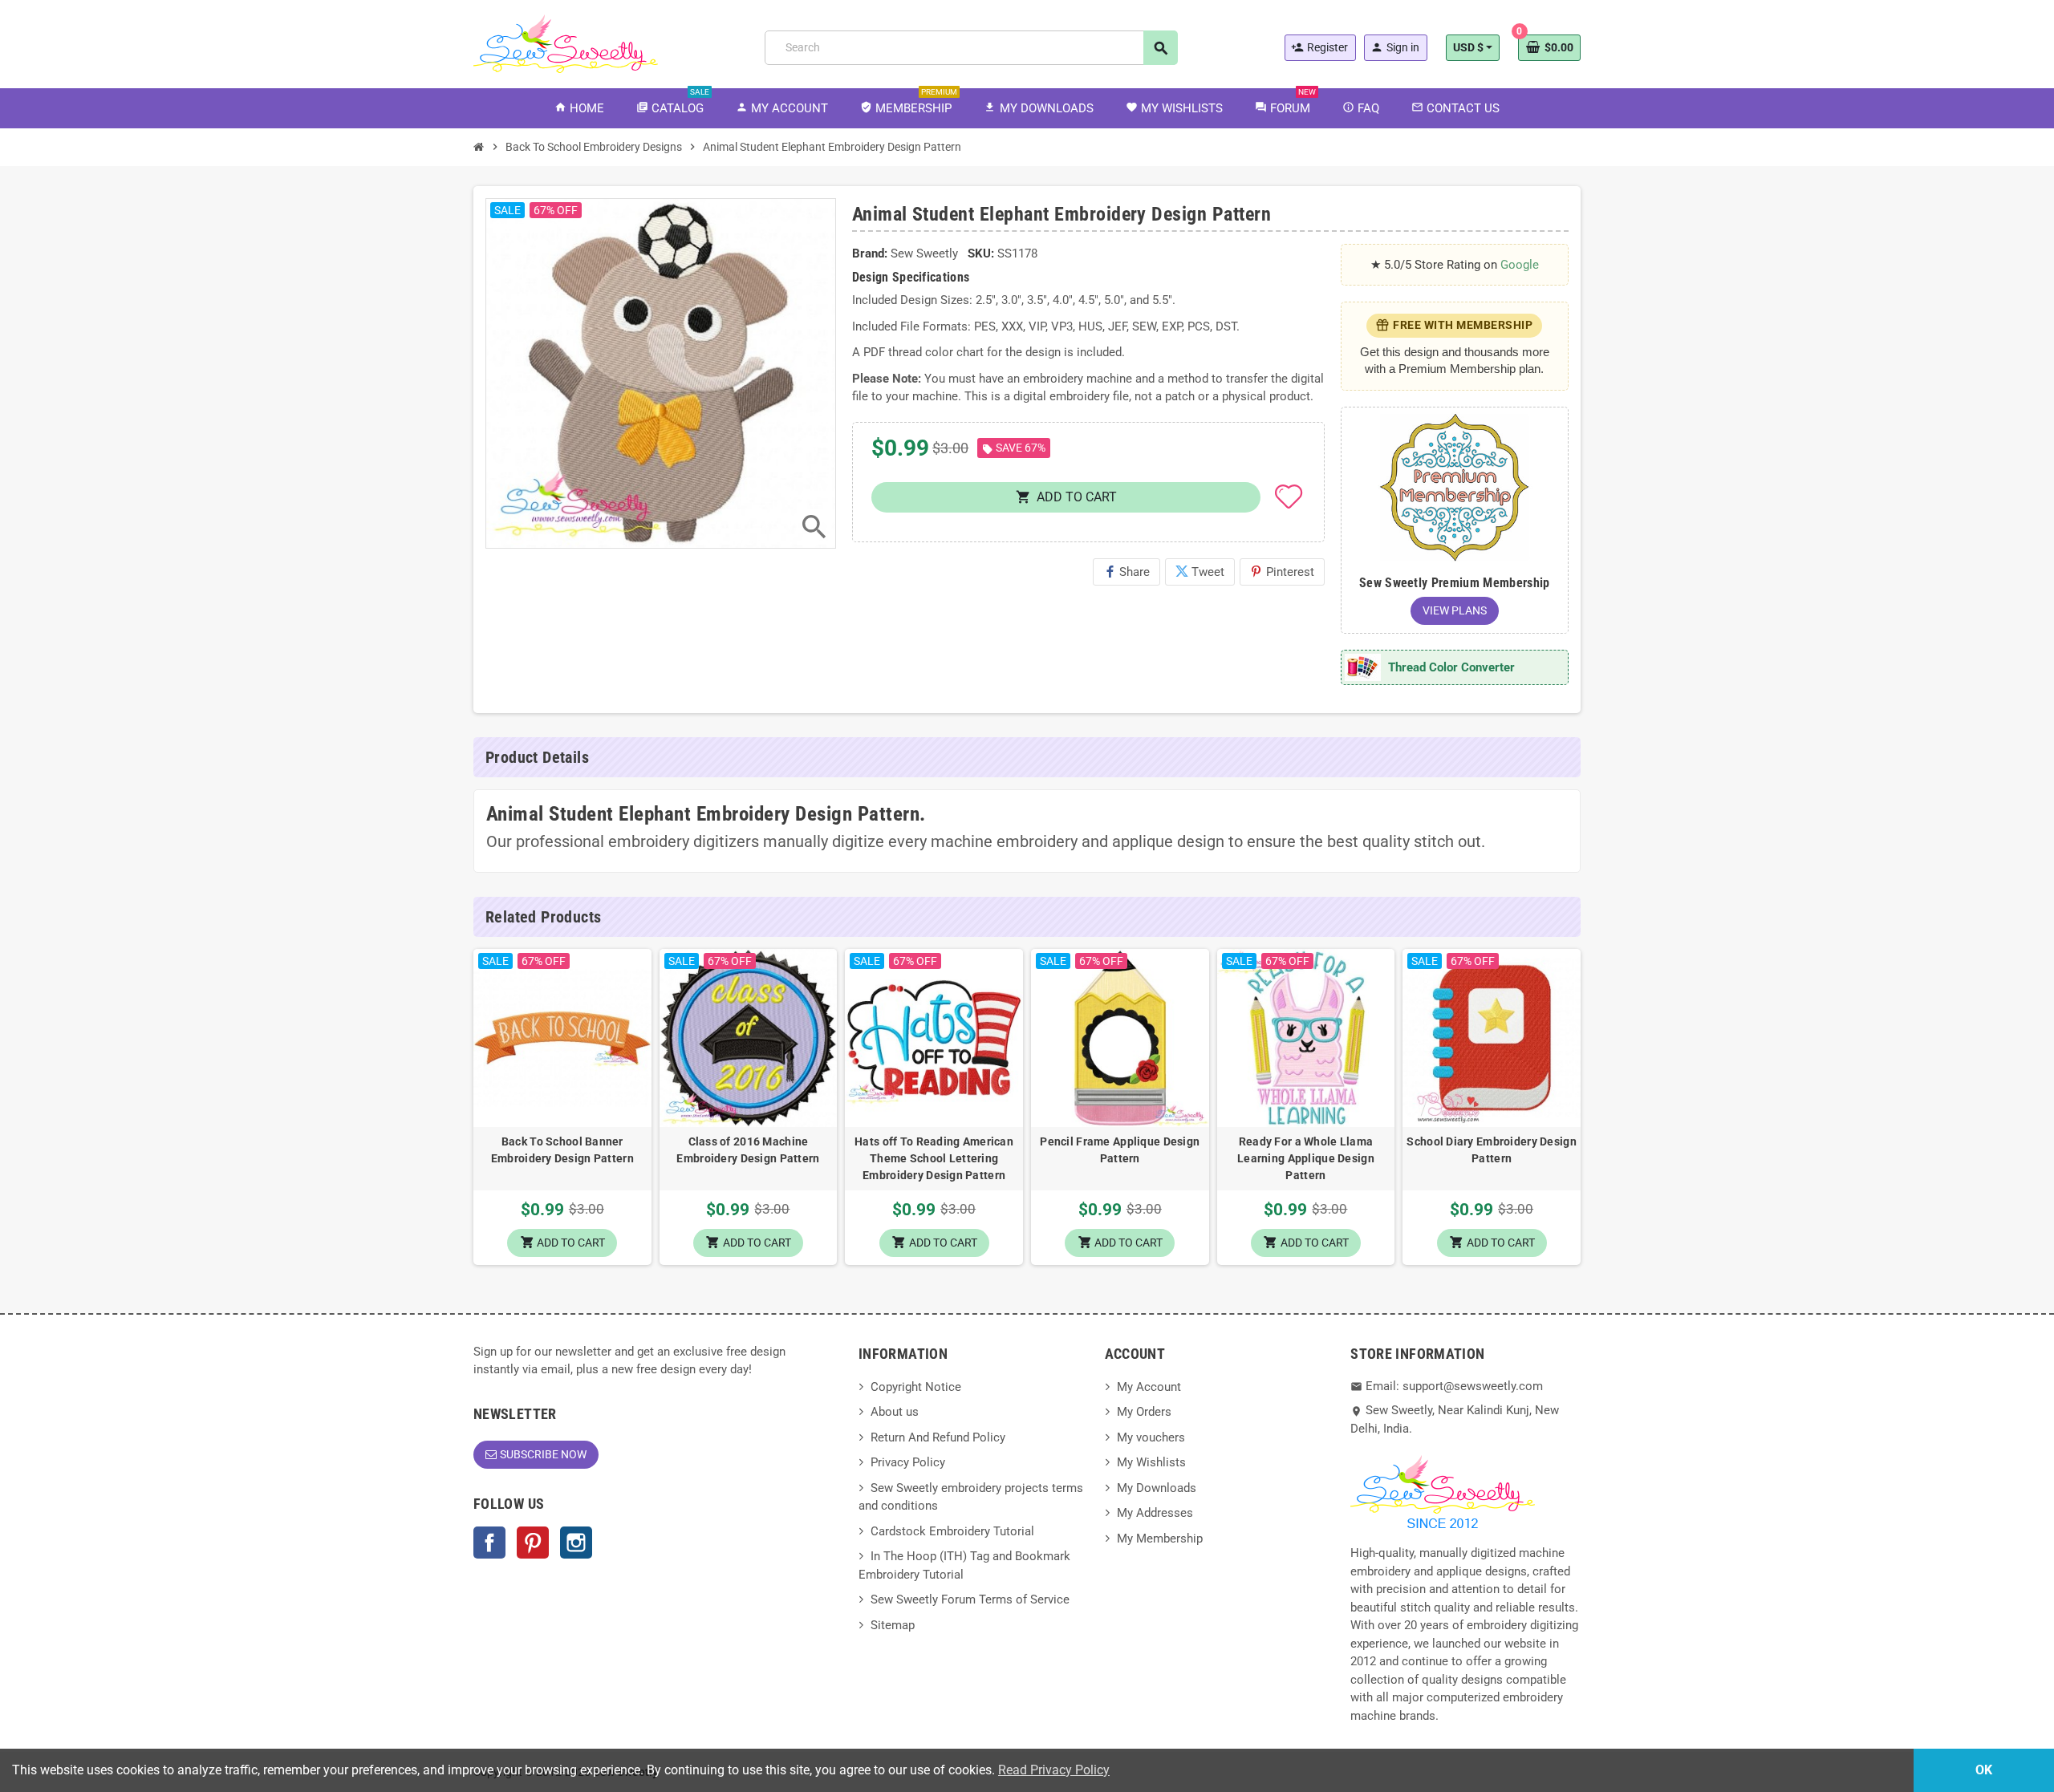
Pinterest (1282, 572)
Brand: (870, 253)
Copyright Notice (916, 1387)
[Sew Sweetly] (566, 43)
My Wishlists (1151, 1462)
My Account (1149, 1387)
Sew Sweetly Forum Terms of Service (970, 1599)
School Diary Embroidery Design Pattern (1491, 1150)
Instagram (576, 1543)
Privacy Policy (908, 1462)
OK (1984, 1770)
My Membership (1160, 1539)
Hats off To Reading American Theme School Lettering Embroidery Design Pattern (934, 1158)
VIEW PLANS (1455, 610)
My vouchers (1151, 1437)
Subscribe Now (543, 1454)
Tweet (1200, 572)
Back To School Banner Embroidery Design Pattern (562, 1150)
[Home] (479, 147)
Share (1126, 572)
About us (895, 1412)
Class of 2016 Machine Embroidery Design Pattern (748, 1150)
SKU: (981, 253)
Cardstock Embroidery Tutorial (952, 1531)
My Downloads (1157, 1488)
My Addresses (1155, 1513)
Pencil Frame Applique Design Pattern (1120, 1150)
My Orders (1144, 1412)
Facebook (489, 1543)
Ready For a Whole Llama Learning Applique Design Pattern (1306, 1158)
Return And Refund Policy (938, 1437)
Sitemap (893, 1625)
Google (1520, 265)
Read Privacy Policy (1054, 1770)
